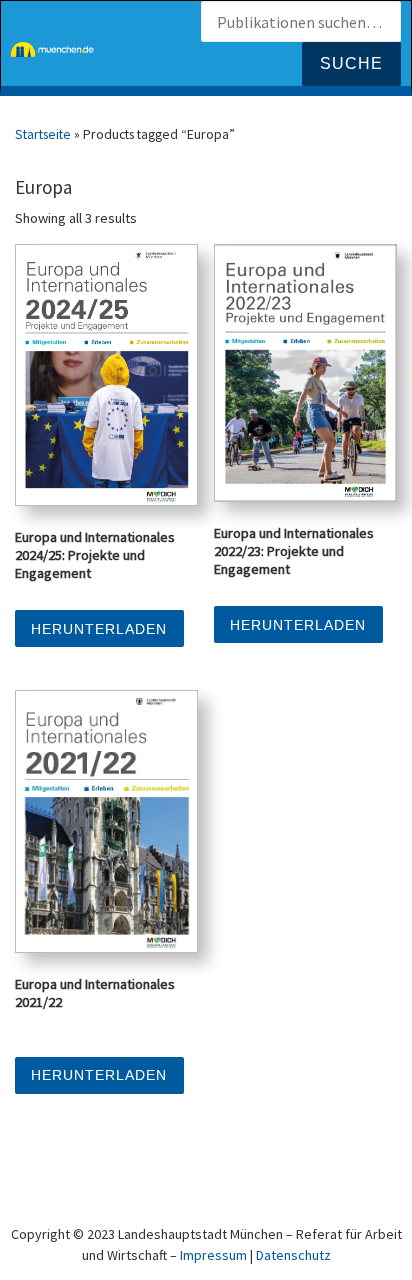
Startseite (43, 134)
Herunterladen (99, 629)
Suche (351, 63)
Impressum (213, 1255)
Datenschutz (293, 1255)
